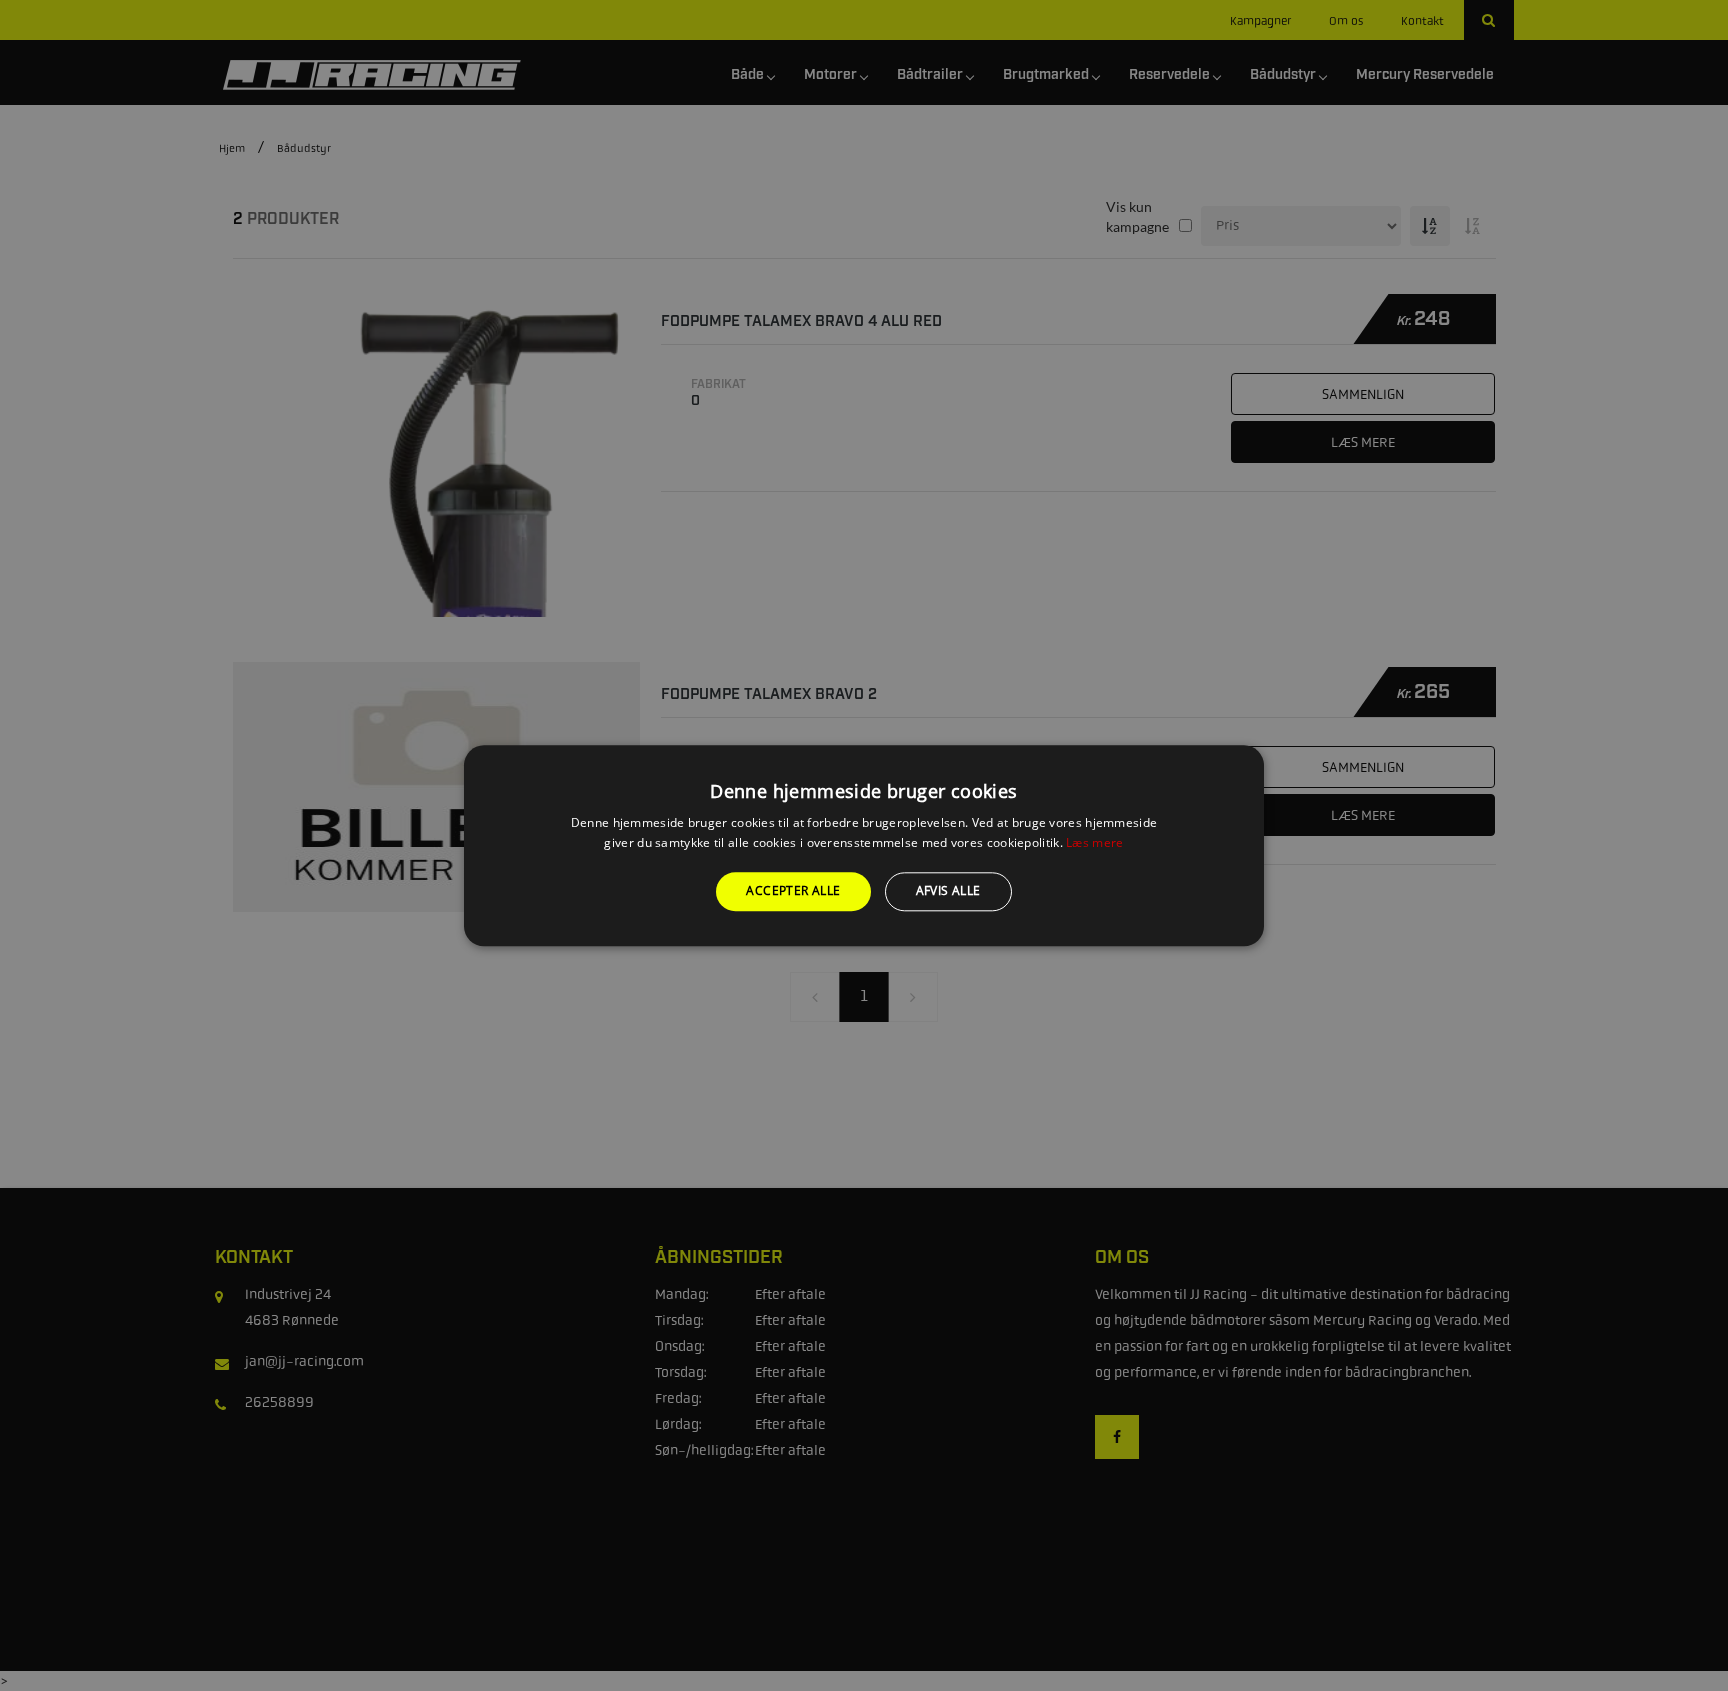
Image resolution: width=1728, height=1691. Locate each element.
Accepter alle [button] (793, 891)
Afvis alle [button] (948, 891)
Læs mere (1094, 842)
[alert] (864, 845)
